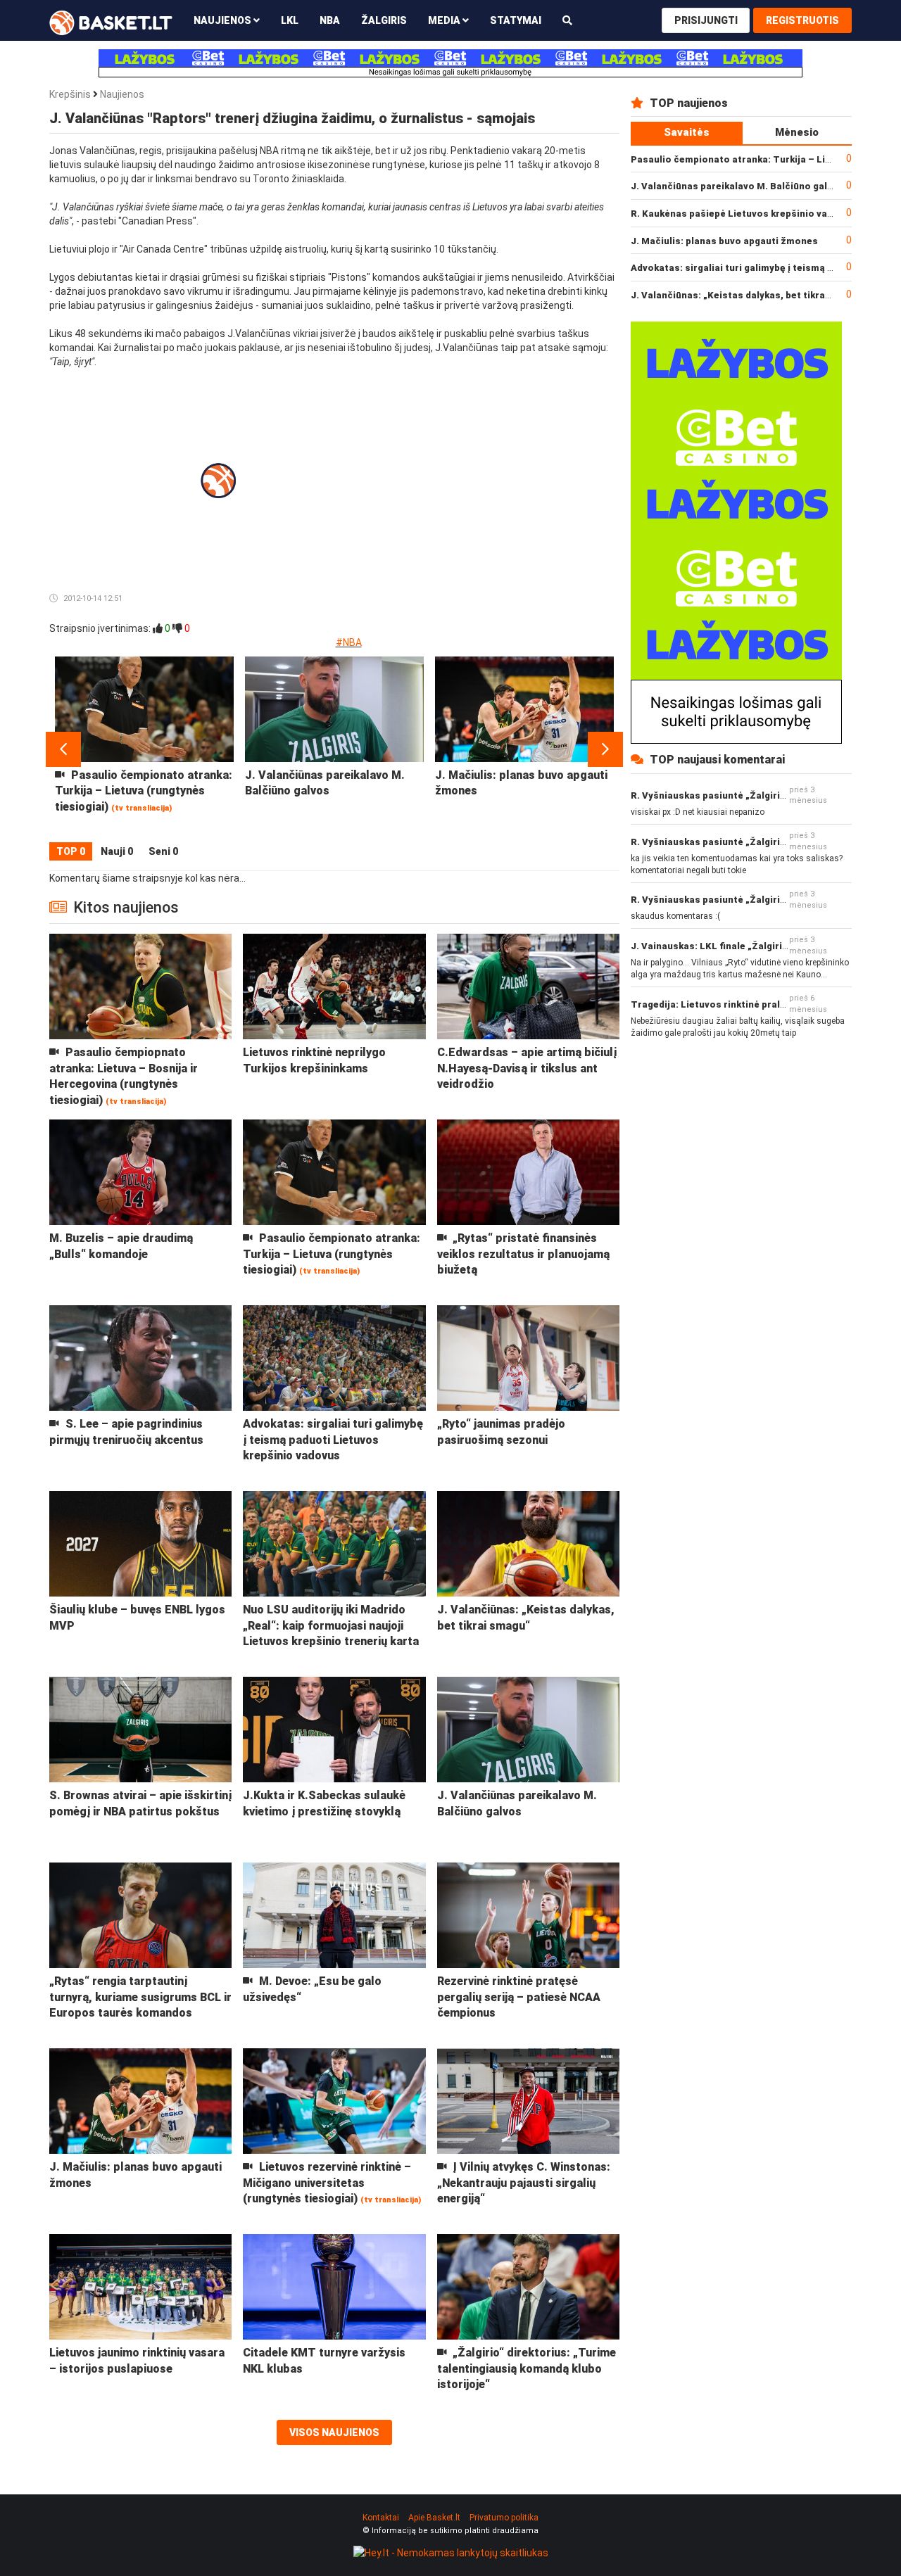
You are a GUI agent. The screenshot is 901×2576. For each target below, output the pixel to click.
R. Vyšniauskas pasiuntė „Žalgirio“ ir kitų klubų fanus (752, 795)
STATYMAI (516, 20)
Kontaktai (381, 2518)
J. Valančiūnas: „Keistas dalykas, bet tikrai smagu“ (748, 295)
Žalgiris (384, 20)
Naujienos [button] (223, 20)
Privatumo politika (504, 2518)
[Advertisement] (504, 457)
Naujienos (122, 94)
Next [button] (605, 749)
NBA (330, 20)
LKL (290, 20)
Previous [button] (63, 749)
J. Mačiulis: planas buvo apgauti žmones (724, 241)
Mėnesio (797, 132)
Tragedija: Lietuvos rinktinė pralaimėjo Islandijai (743, 1004)
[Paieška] (567, 20)
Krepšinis (70, 94)
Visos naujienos (334, 2432)
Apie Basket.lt (434, 2518)
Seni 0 (163, 851)
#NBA (349, 642)
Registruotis (802, 20)
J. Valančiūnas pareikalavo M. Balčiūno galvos (737, 186)
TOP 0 (71, 851)
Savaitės (687, 132)
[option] (144, 749)
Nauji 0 (117, 851)
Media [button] (445, 20)
